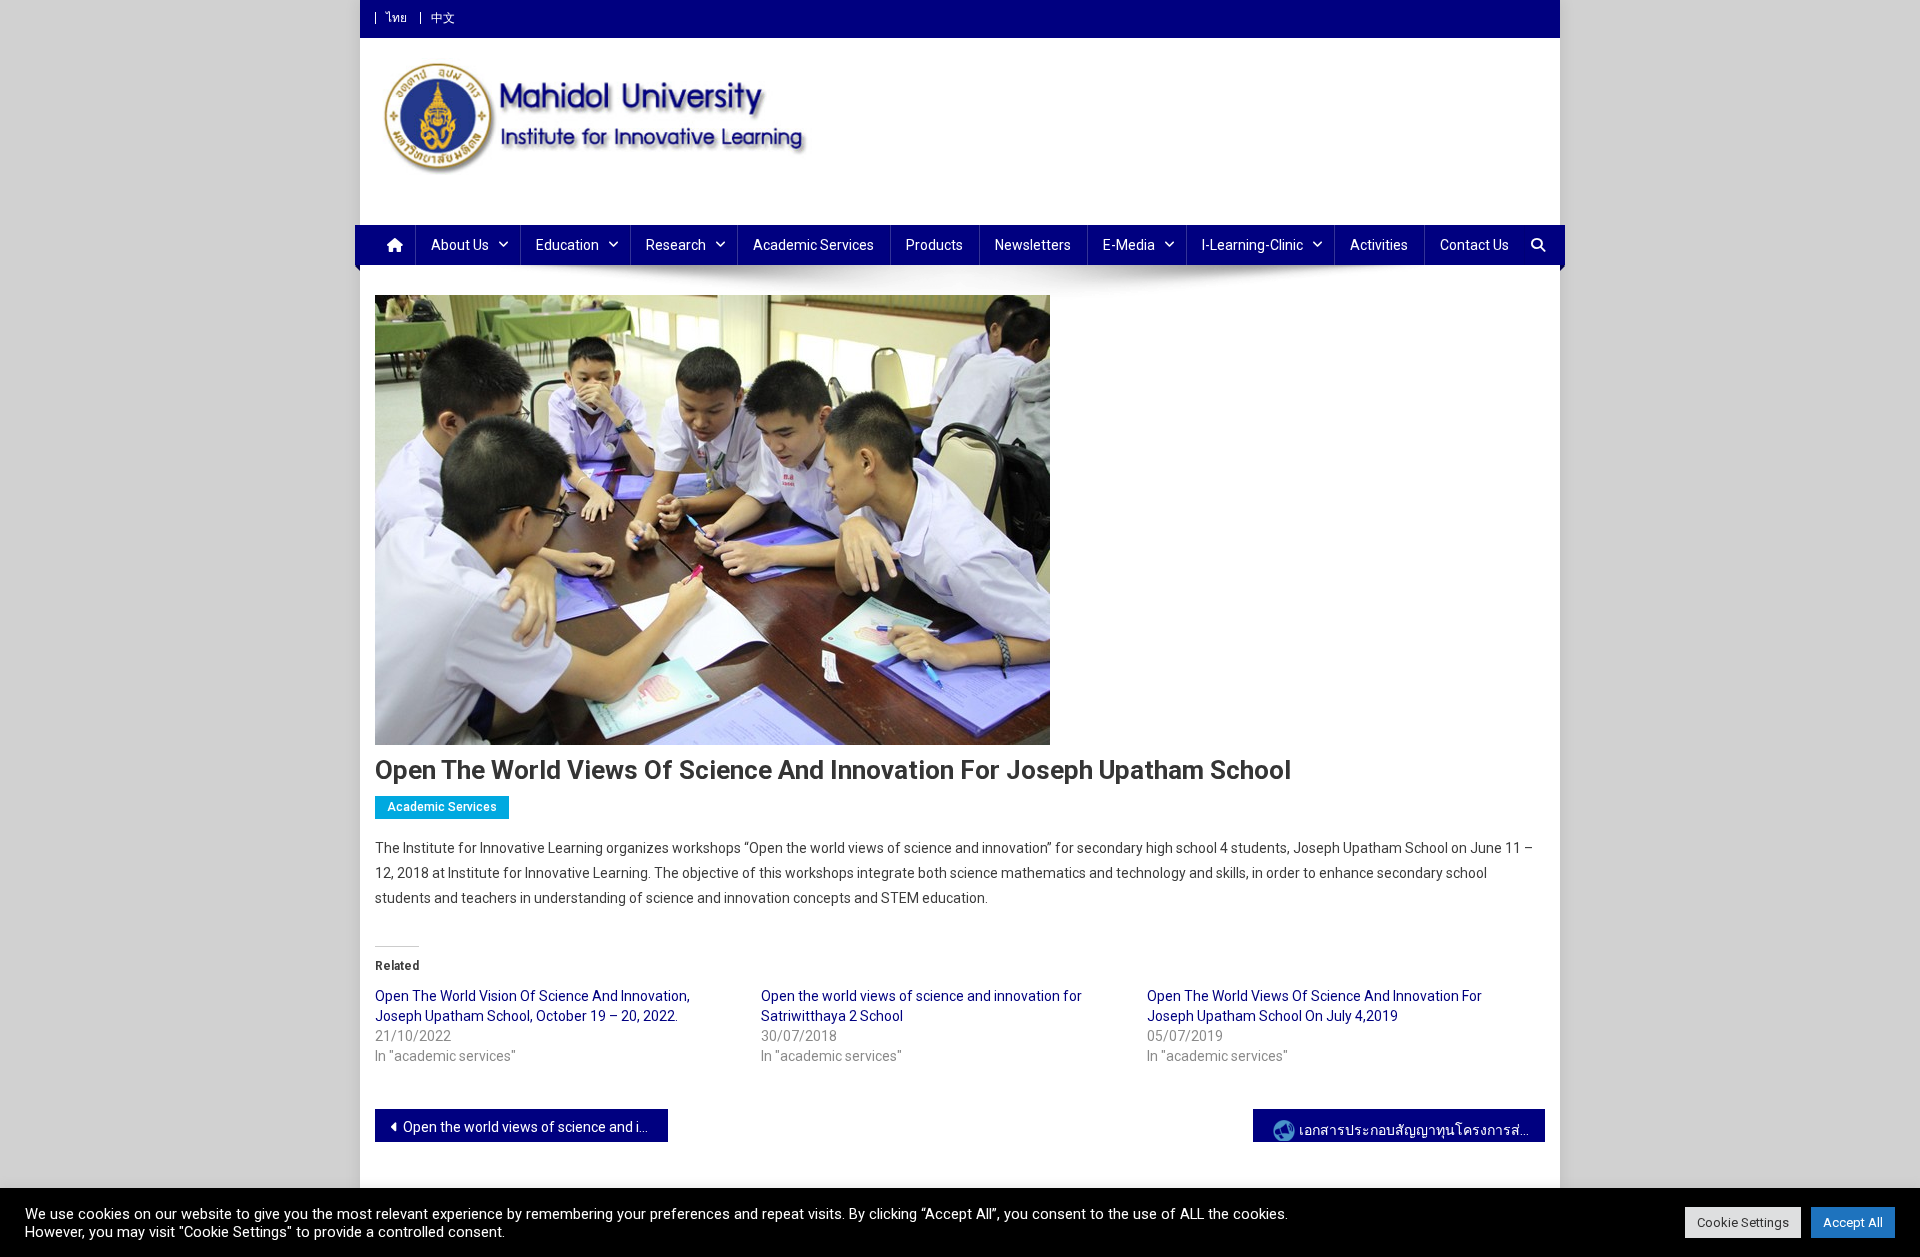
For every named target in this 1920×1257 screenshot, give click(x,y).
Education (567, 245)
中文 (443, 18)
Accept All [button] (1853, 1222)
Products (934, 245)
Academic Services (813, 245)
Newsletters (1033, 245)
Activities (1379, 245)
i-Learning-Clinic (1252, 245)
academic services (442, 807)
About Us (460, 245)
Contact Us (1474, 245)
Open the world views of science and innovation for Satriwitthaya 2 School (535, 1127)
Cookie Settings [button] (1743, 1222)
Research (676, 245)
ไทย (396, 18)
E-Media (1129, 245)
